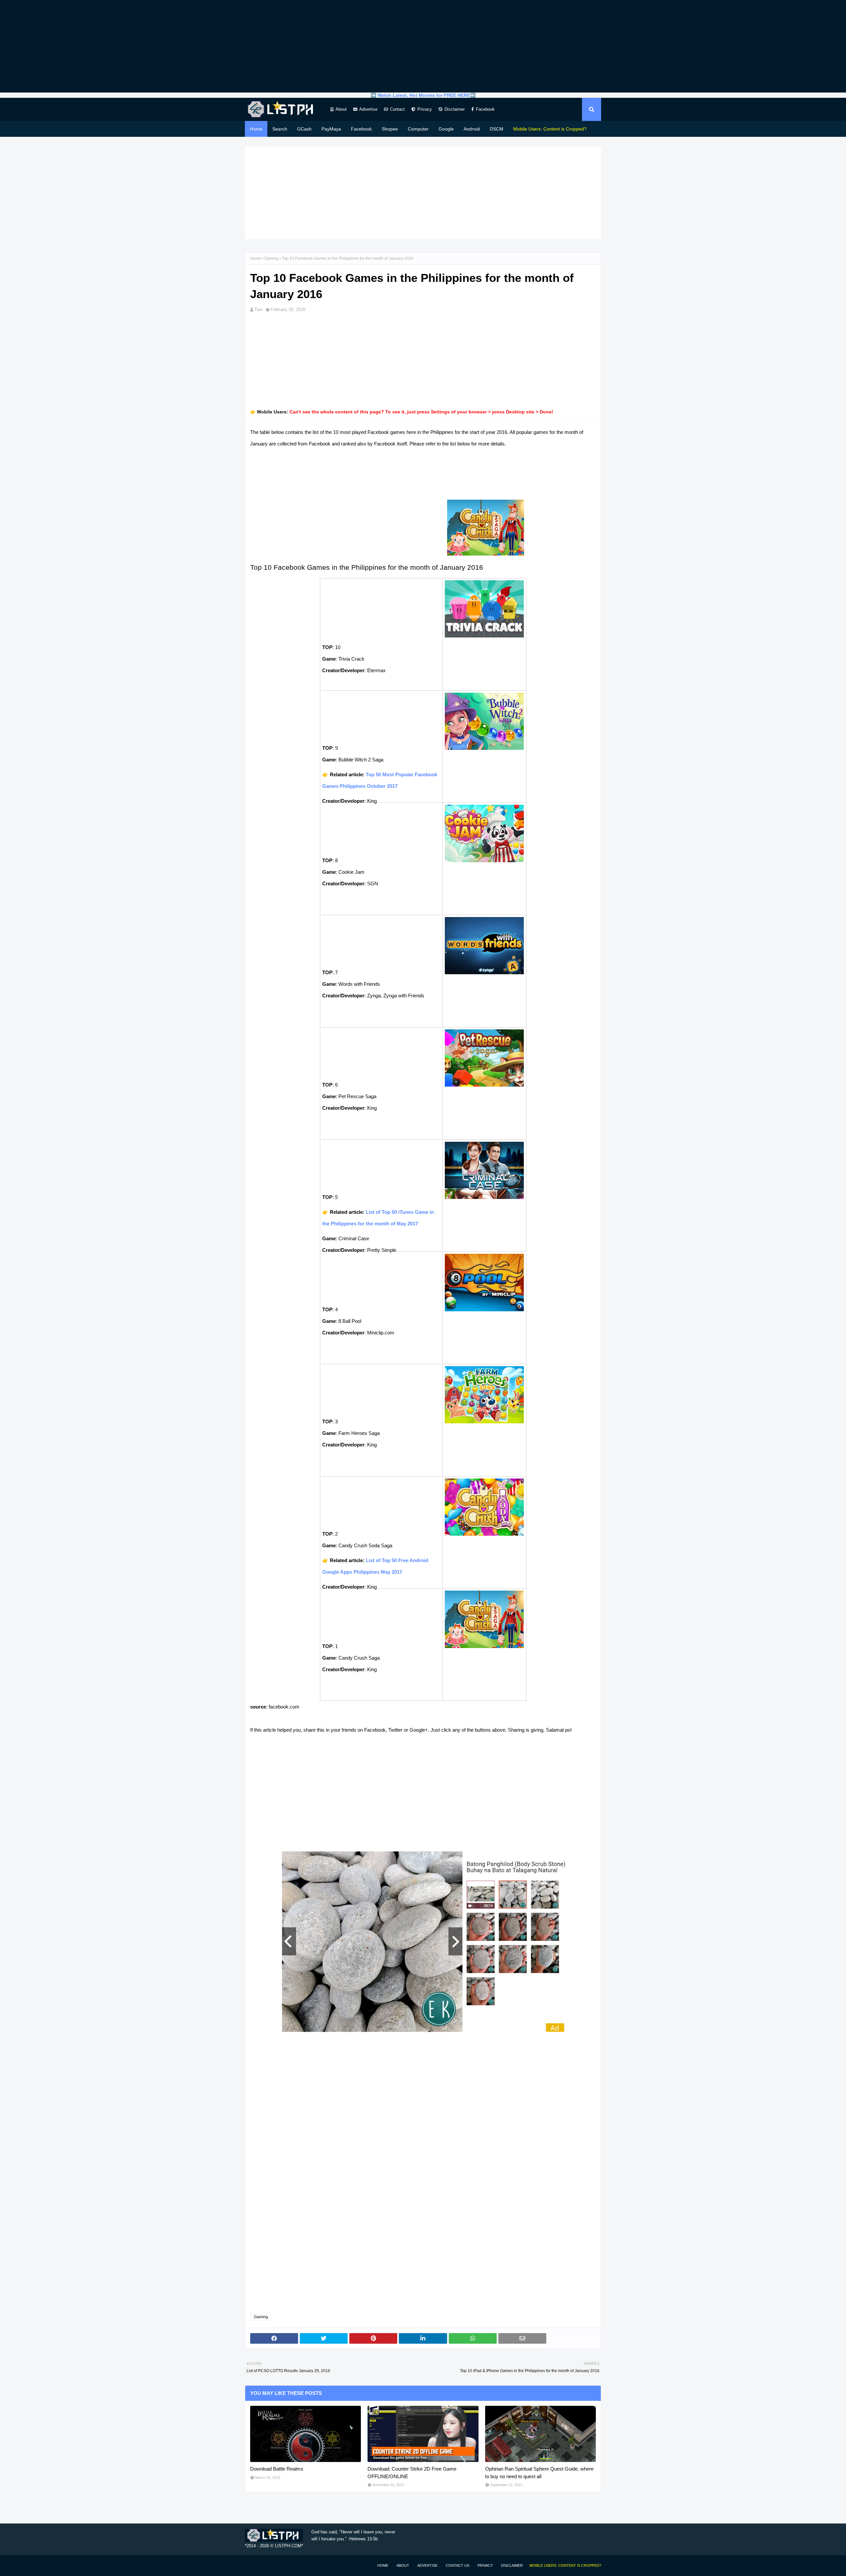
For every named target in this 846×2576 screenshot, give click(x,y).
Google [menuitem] (446, 129)
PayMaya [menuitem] (331, 129)
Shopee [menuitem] (390, 129)
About (341, 109)
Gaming (271, 258)
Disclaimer (455, 109)
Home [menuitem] (256, 129)
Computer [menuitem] (418, 129)
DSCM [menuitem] (497, 129)
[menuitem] (550, 129)
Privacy (425, 109)
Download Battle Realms (277, 2469)
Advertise (368, 109)
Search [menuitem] (280, 129)
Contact (397, 109)
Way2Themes (252, 2565)
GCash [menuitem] (304, 129)
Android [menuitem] (472, 129)
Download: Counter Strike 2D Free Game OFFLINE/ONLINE (412, 2473)
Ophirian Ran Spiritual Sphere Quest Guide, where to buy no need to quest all (539, 2473)
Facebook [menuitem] (361, 129)
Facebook (485, 109)
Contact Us (458, 2565)
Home (256, 258)
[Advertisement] (423, 46)
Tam (259, 309)
